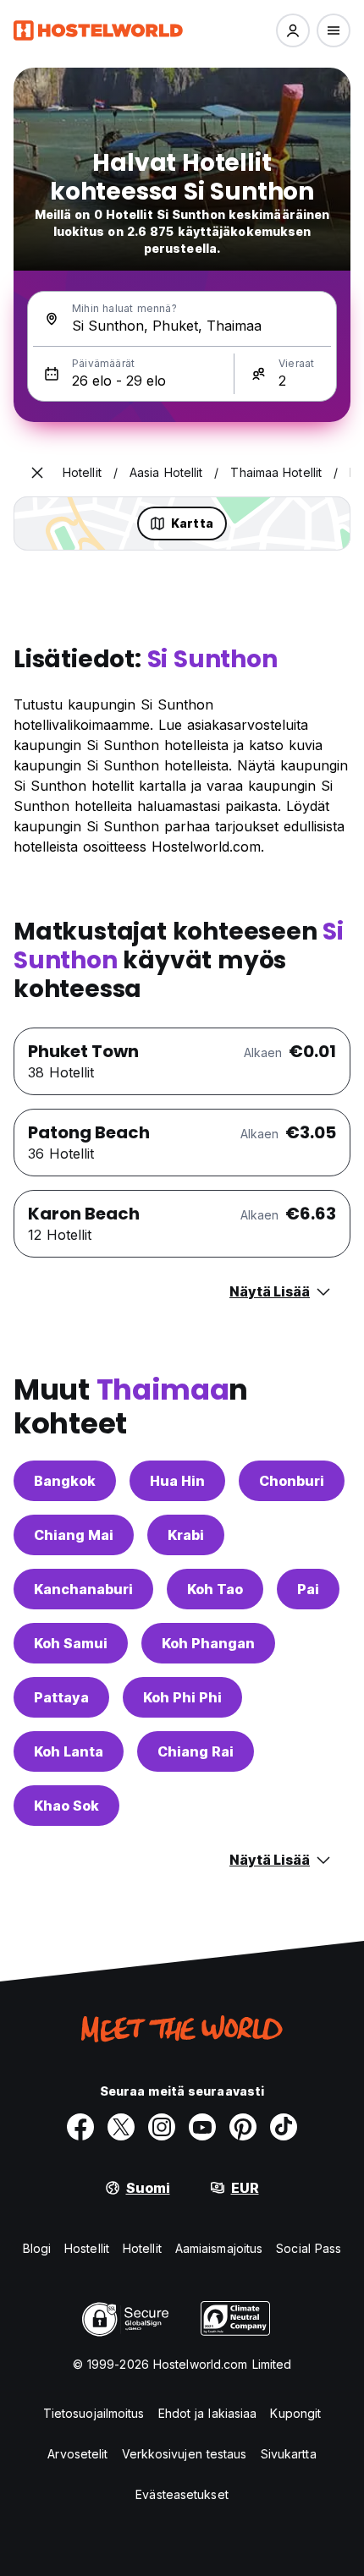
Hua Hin (177, 1481)
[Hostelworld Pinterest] (243, 2127)
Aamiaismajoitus (219, 2248)
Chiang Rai (196, 1751)
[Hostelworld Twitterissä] (121, 2127)
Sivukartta (289, 2454)
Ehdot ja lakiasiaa (208, 2413)
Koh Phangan (208, 1643)
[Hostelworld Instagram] (162, 2127)
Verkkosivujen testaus (185, 2454)
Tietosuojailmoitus (94, 2413)
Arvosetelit (77, 2454)
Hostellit (87, 2248)
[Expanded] (37, 473)
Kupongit (295, 2413)
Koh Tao (215, 1589)
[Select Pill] (293, 30)
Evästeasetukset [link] (182, 2494)
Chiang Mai (74, 1535)
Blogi (37, 2248)
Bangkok (65, 1481)
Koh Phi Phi (182, 1697)
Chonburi (292, 1481)
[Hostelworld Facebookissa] (80, 2127)
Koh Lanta (69, 1751)
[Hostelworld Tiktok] (284, 2127)
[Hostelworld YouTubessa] (202, 2127)
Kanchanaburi (83, 1589)
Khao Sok (66, 1806)
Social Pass (309, 2248)
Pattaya (61, 1697)
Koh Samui (71, 1643)
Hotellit (142, 2248)
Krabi (186, 1535)
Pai (308, 1589)
